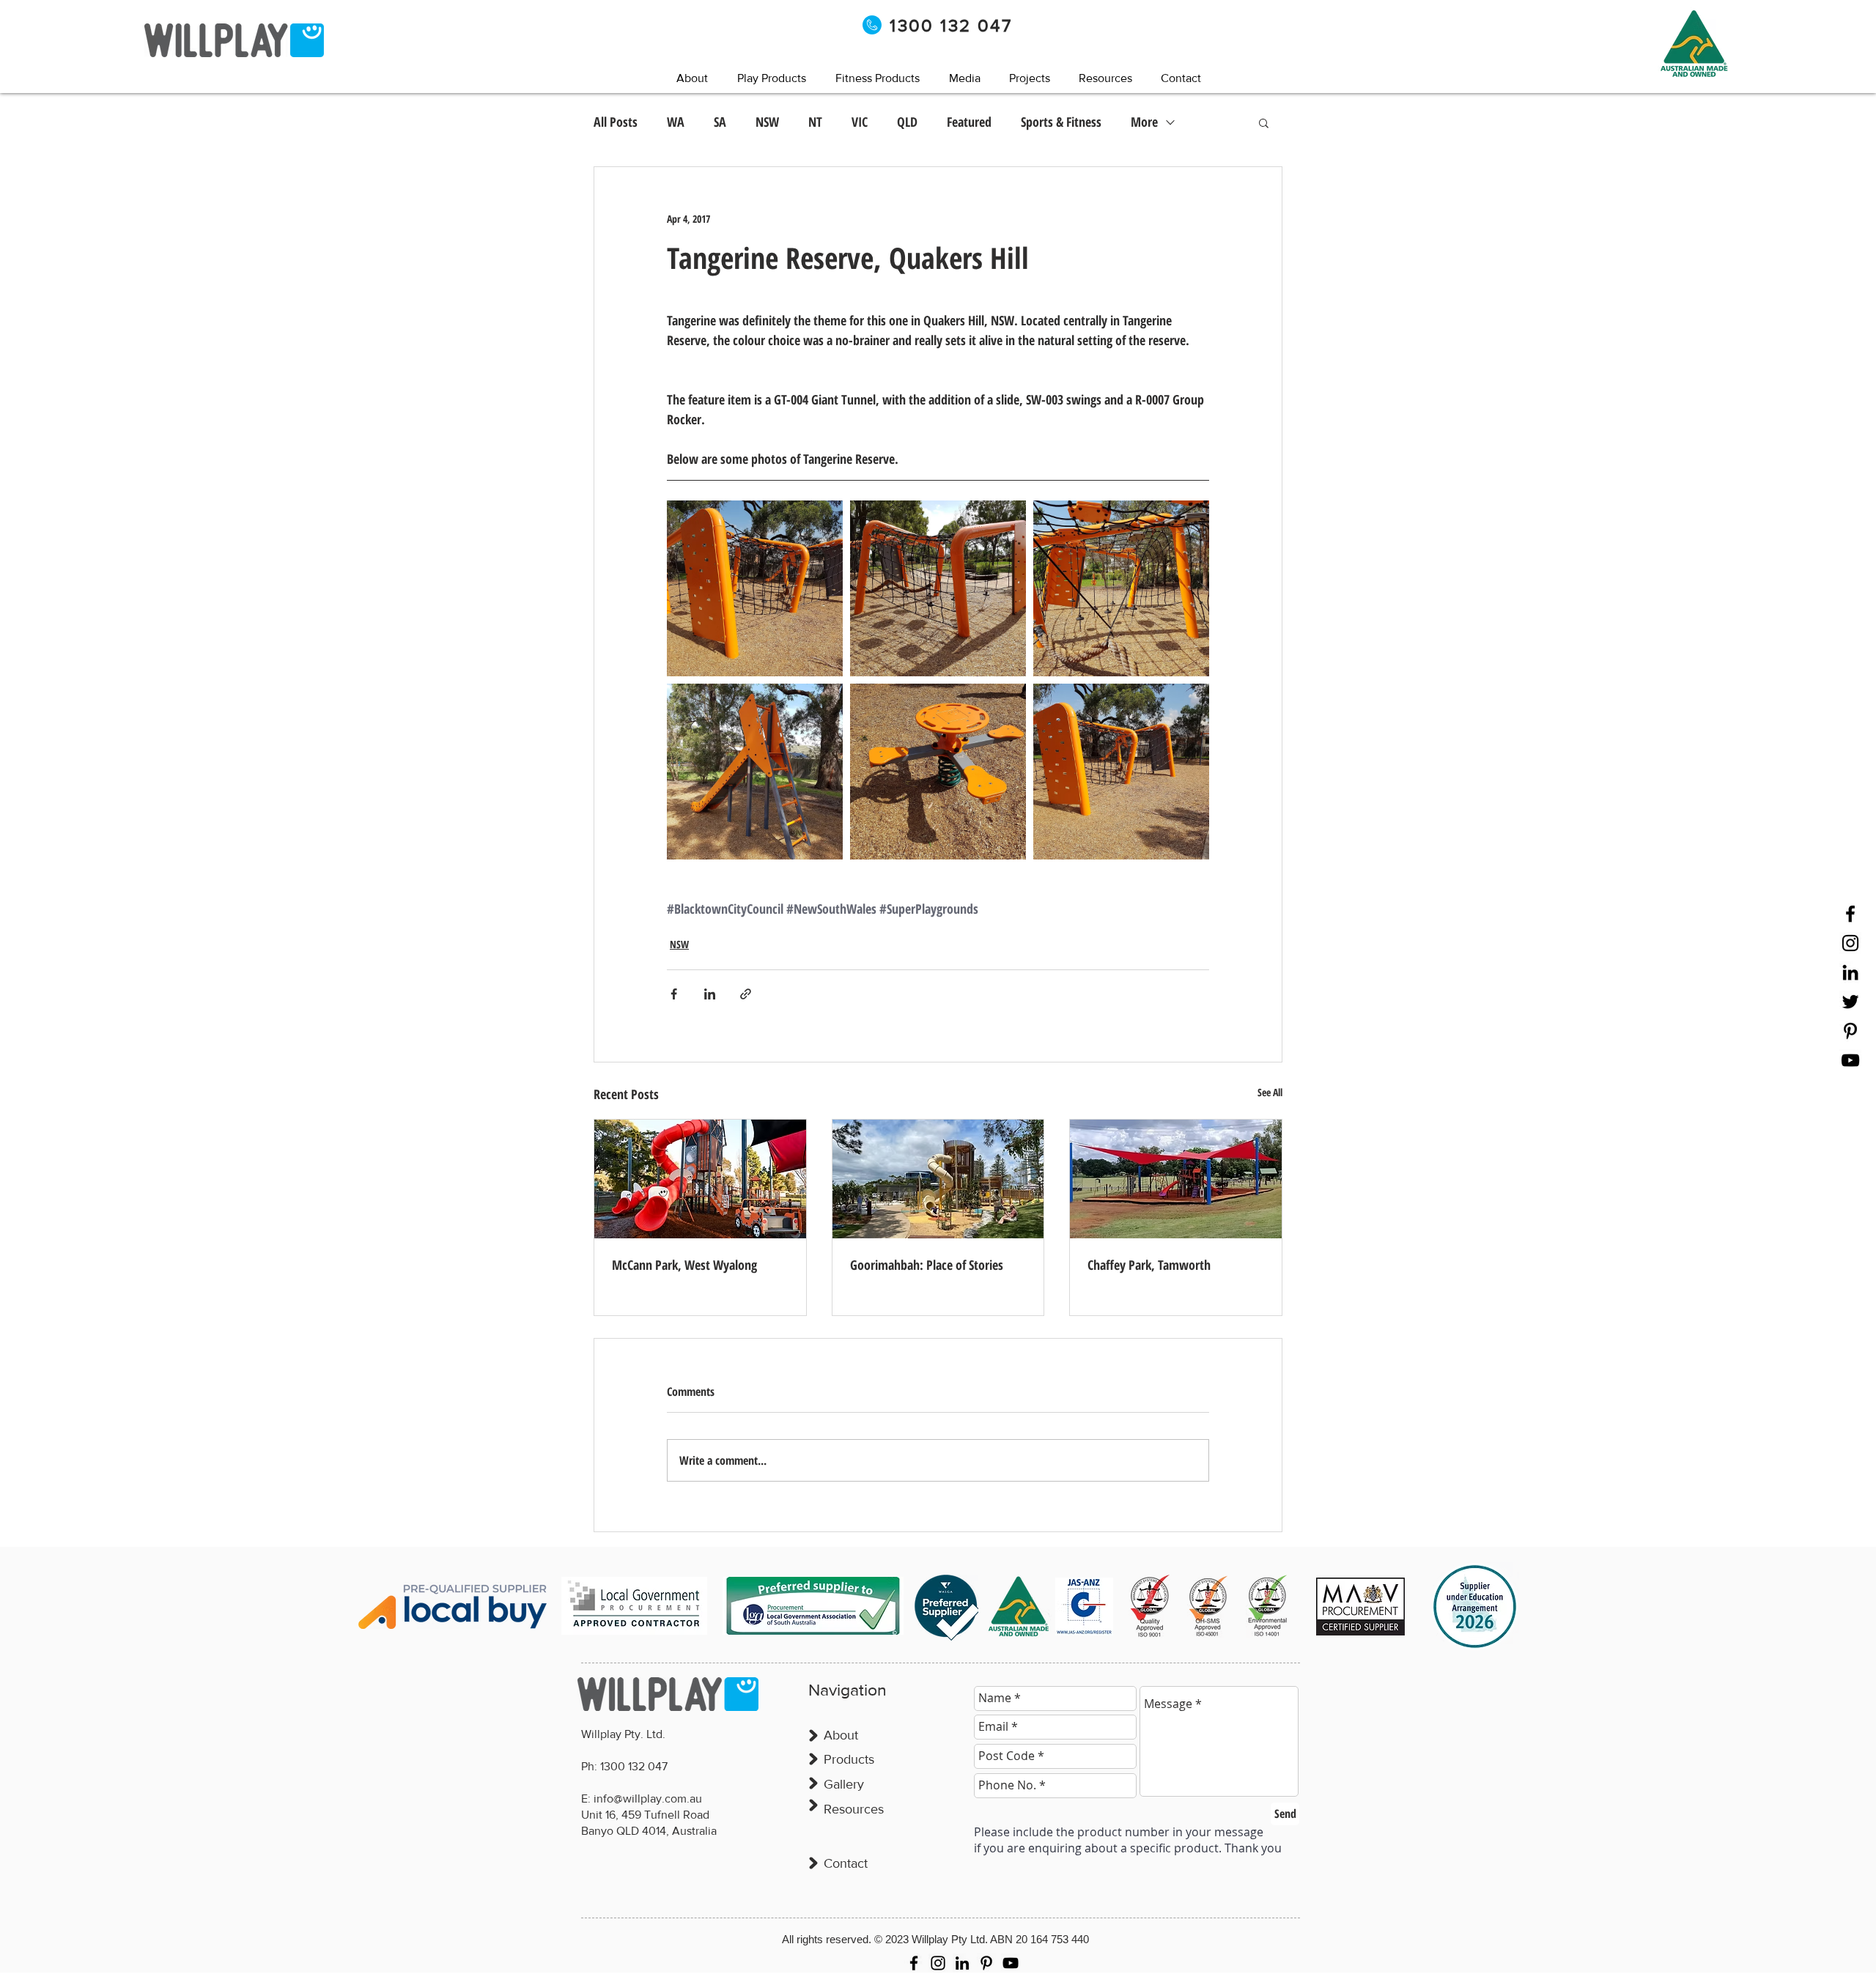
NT (815, 122)
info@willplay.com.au (648, 1799)
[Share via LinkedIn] (710, 994)
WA (676, 122)
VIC (860, 122)
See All (1270, 1092)
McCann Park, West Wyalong (684, 1265)
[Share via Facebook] (674, 994)
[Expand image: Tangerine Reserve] (755, 588)
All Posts (616, 122)
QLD (907, 122)
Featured (969, 122)
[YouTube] (1850, 1060)
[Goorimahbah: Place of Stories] (938, 1179)
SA (720, 122)
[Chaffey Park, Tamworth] (1176, 1179)
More (1144, 122)
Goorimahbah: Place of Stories (927, 1265)
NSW (767, 122)
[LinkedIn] (1850, 972)
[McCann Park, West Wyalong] (700, 1179)
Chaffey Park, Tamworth (1149, 1265)
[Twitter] (1850, 1002)
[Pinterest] (1850, 1031)
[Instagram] (1850, 943)
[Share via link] (746, 994)
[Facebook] (1850, 914)
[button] (964, 78)
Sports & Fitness (1061, 122)
